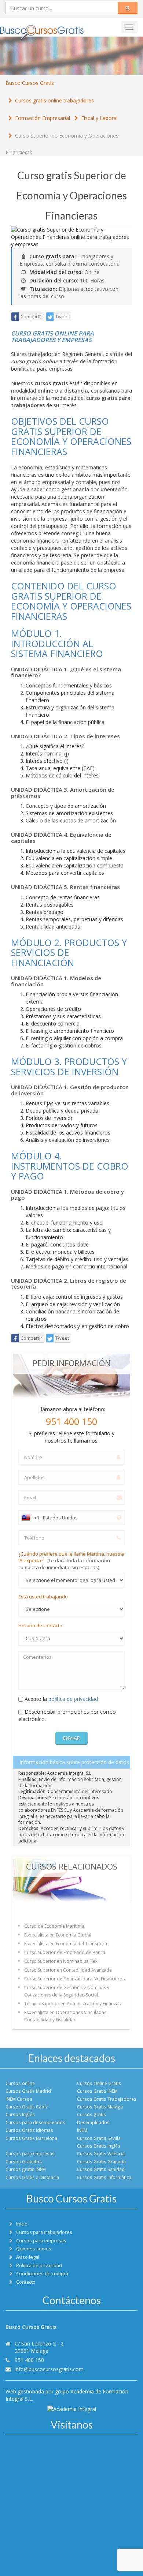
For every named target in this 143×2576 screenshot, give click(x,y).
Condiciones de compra (42, 2274)
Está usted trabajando (43, 1597)
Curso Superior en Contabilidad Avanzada (68, 1970)
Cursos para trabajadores (44, 2232)
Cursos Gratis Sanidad (101, 2169)
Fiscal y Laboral (99, 118)
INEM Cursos (19, 2099)
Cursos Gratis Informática (104, 2177)
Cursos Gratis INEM (97, 2091)
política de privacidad (73, 1699)
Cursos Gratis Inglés (99, 2146)
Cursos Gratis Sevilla (99, 2138)
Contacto (26, 2282)
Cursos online (20, 2083)
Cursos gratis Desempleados (93, 2118)
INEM (82, 2130)
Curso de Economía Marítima (54, 1926)
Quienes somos (34, 2249)
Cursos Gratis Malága (100, 2107)
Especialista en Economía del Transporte (66, 1944)
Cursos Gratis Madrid (28, 2091)
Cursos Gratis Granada (101, 2161)
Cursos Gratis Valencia (101, 2153)
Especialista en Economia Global (58, 1935)
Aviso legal (28, 2257)
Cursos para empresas (30, 2153)
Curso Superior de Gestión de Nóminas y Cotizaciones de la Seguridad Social (67, 1991)
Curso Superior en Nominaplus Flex (61, 1961)
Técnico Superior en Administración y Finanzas (72, 2004)
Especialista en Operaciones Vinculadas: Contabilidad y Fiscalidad (66, 2016)
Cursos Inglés (20, 2114)
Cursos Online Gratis (99, 2083)
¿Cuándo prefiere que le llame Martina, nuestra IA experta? (71, 1561)
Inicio (22, 2224)
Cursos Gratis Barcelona (31, 2138)
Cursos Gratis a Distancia (32, 2177)
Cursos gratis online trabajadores (54, 100)
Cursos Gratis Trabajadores (107, 2099)
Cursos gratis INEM (26, 2169)
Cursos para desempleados (35, 2122)
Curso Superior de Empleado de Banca (65, 1952)
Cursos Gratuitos (24, 2161)
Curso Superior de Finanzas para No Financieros (74, 1979)
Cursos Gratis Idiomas (29, 2130)
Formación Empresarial (43, 118)
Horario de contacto (40, 1626)
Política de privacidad (39, 2266)
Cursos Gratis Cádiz (27, 2107)
